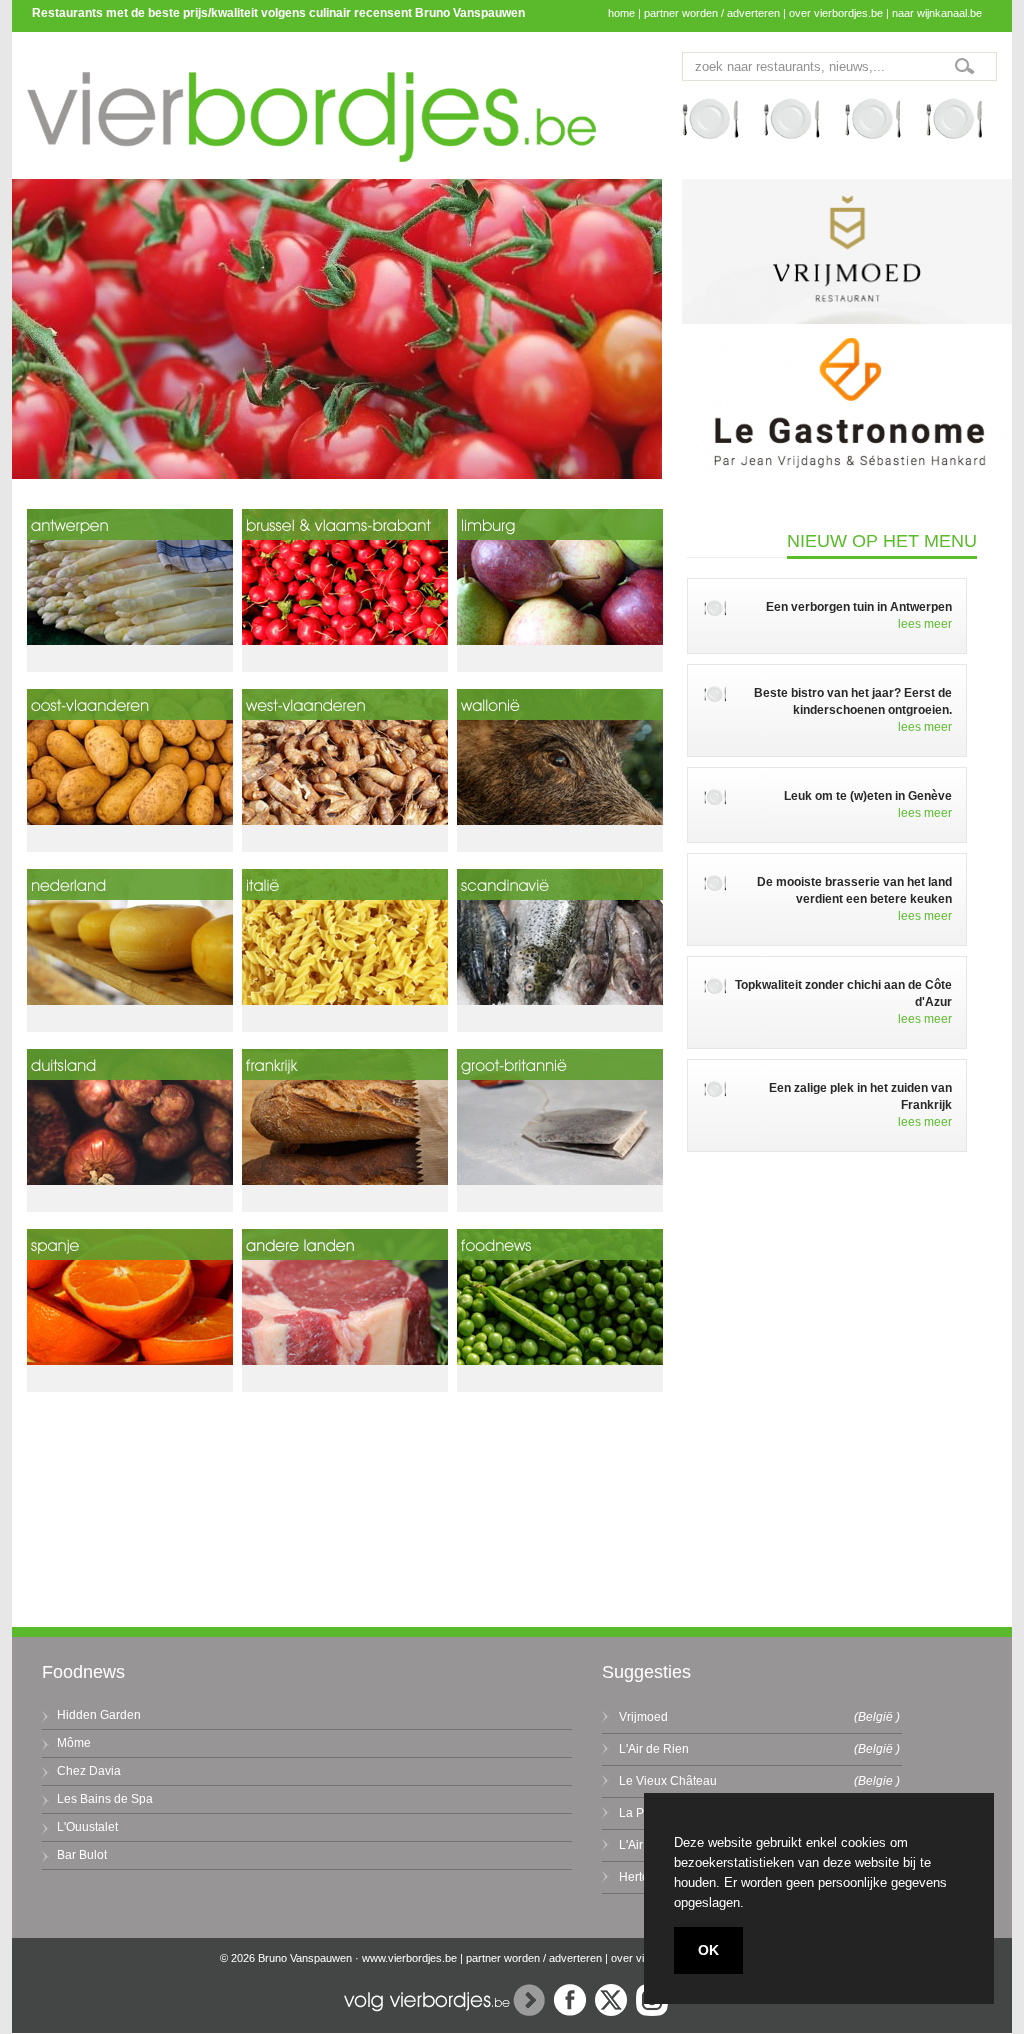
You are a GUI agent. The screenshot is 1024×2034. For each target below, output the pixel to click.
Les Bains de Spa (105, 1799)
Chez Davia (89, 1771)
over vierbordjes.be (836, 13)
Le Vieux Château (668, 1781)
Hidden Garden (99, 1715)
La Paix (639, 1813)
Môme (74, 1743)
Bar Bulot (82, 1855)
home (621, 13)
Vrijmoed (643, 1717)
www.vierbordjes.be (409, 1958)
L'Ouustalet (87, 1827)
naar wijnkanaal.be (937, 13)
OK (708, 1950)
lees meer (925, 624)
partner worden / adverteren (712, 13)
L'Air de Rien (654, 1749)
